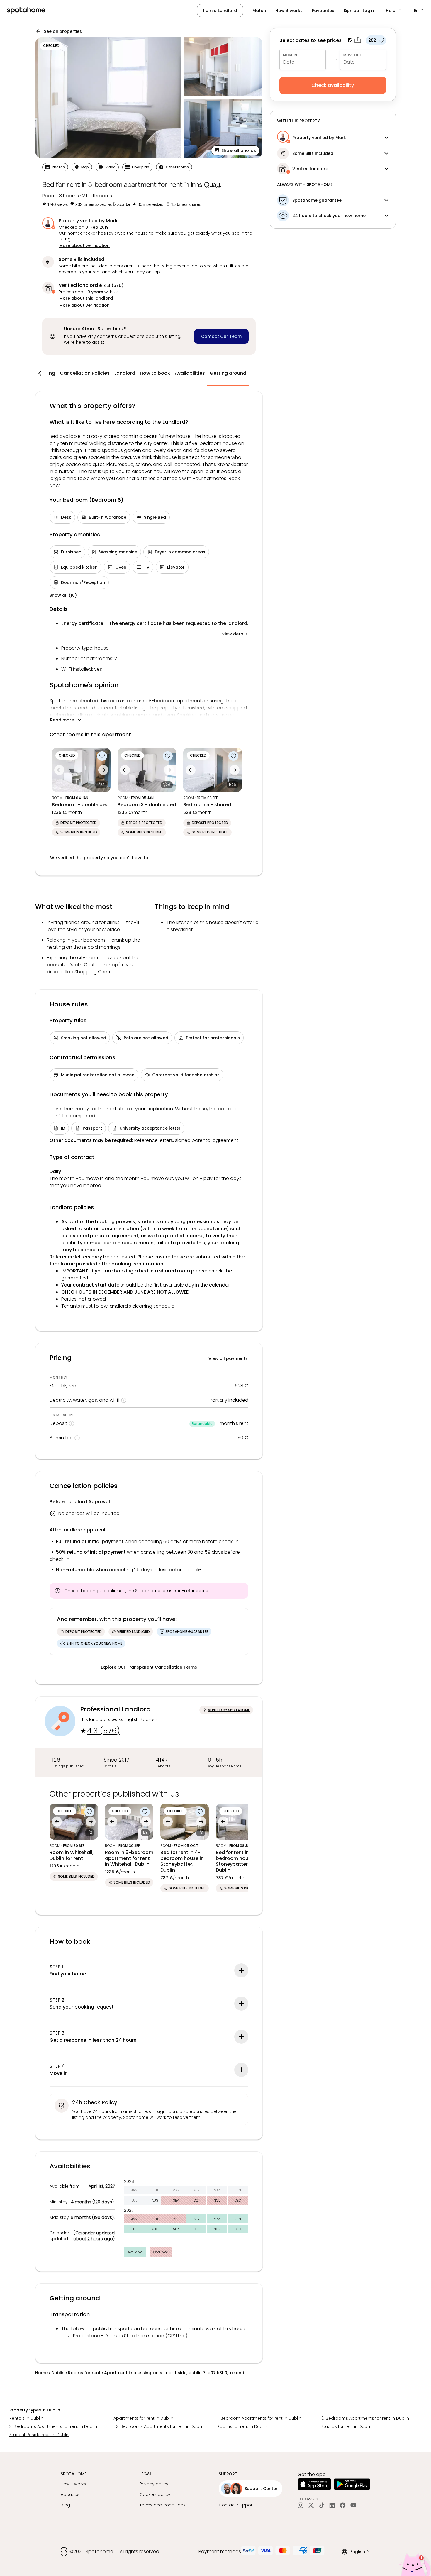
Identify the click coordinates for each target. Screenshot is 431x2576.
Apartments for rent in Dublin (143, 2418)
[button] (394, 11)
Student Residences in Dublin (39, 2435)
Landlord (125, 373)
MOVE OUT (353, 55)
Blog (65, 2505)
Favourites (323, 11)
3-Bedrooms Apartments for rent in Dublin (53, 2426)
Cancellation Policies (85, 373)
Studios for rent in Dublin (347, 2426)
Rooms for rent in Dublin (242, 2426)
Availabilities (190, 373)
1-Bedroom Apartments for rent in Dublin (259, 2418)
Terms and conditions (163, 2505)
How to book (155, 373)
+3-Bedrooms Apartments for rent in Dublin (159, 2426)
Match (259, 11)
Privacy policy (154, 2484)
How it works (289, 11)
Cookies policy (155, 2494)
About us (70, 2494)
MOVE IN (290, 55)
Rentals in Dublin (26, 2418)
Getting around (228, 373)
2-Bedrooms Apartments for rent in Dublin (365, 2418)
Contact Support (236, 2505)
